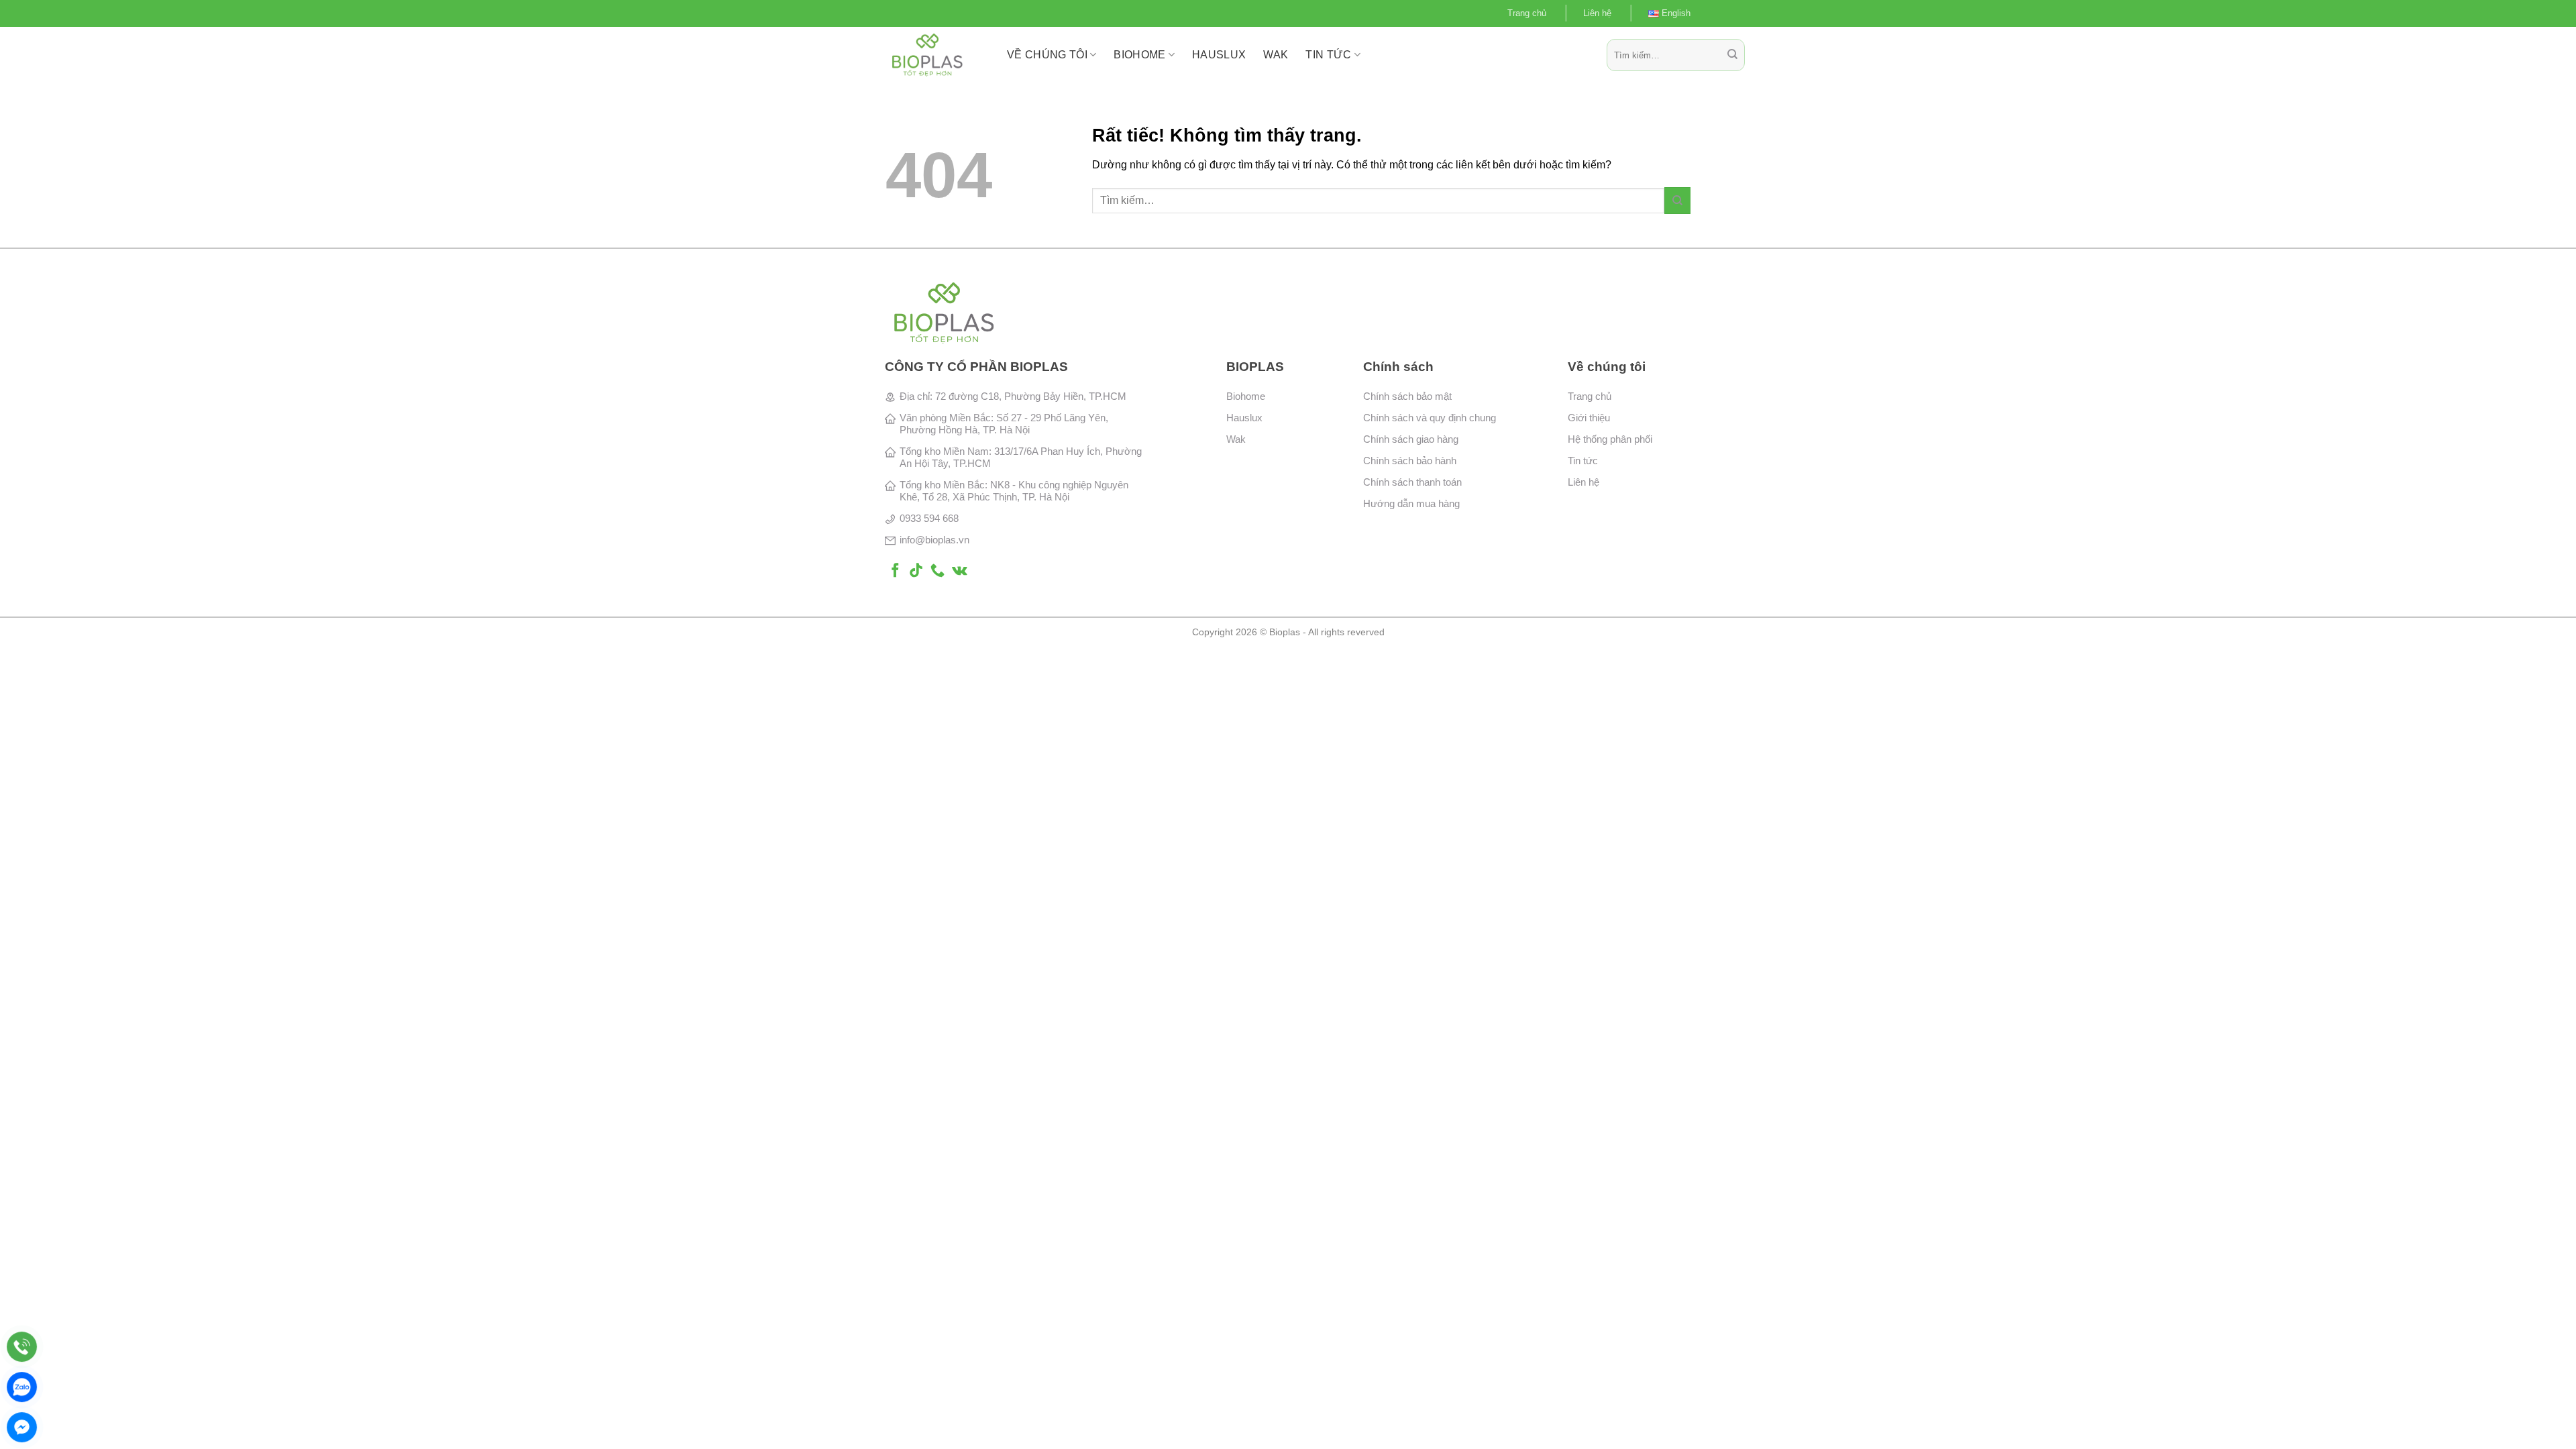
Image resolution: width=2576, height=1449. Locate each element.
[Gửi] (1732, 55)
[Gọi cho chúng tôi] (937, 571)
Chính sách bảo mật (1407, 396)
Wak (1236, 439)
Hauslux (1244, 418)
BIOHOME (1139, 55)
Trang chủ (1527, 13)
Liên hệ (1597, 13)
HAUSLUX (1219, 55)
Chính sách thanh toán (1412, 482)
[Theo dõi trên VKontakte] (960, 571)
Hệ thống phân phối (1610, 439)
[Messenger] (22, 1427)
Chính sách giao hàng (1411, 439)
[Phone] (22, 1347)
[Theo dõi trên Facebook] (895, 571)
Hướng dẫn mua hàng (1411, 503)
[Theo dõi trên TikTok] (916, 571)
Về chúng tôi (1047, 55)
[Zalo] (22, 1387)
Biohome (1246, 396)
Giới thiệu (1589, 418)
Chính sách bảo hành (1410, 461)
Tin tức (1328, 55)
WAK (1276, 55)
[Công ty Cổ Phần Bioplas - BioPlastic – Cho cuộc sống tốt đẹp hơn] (936, 55)
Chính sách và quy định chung (1430, 418)
